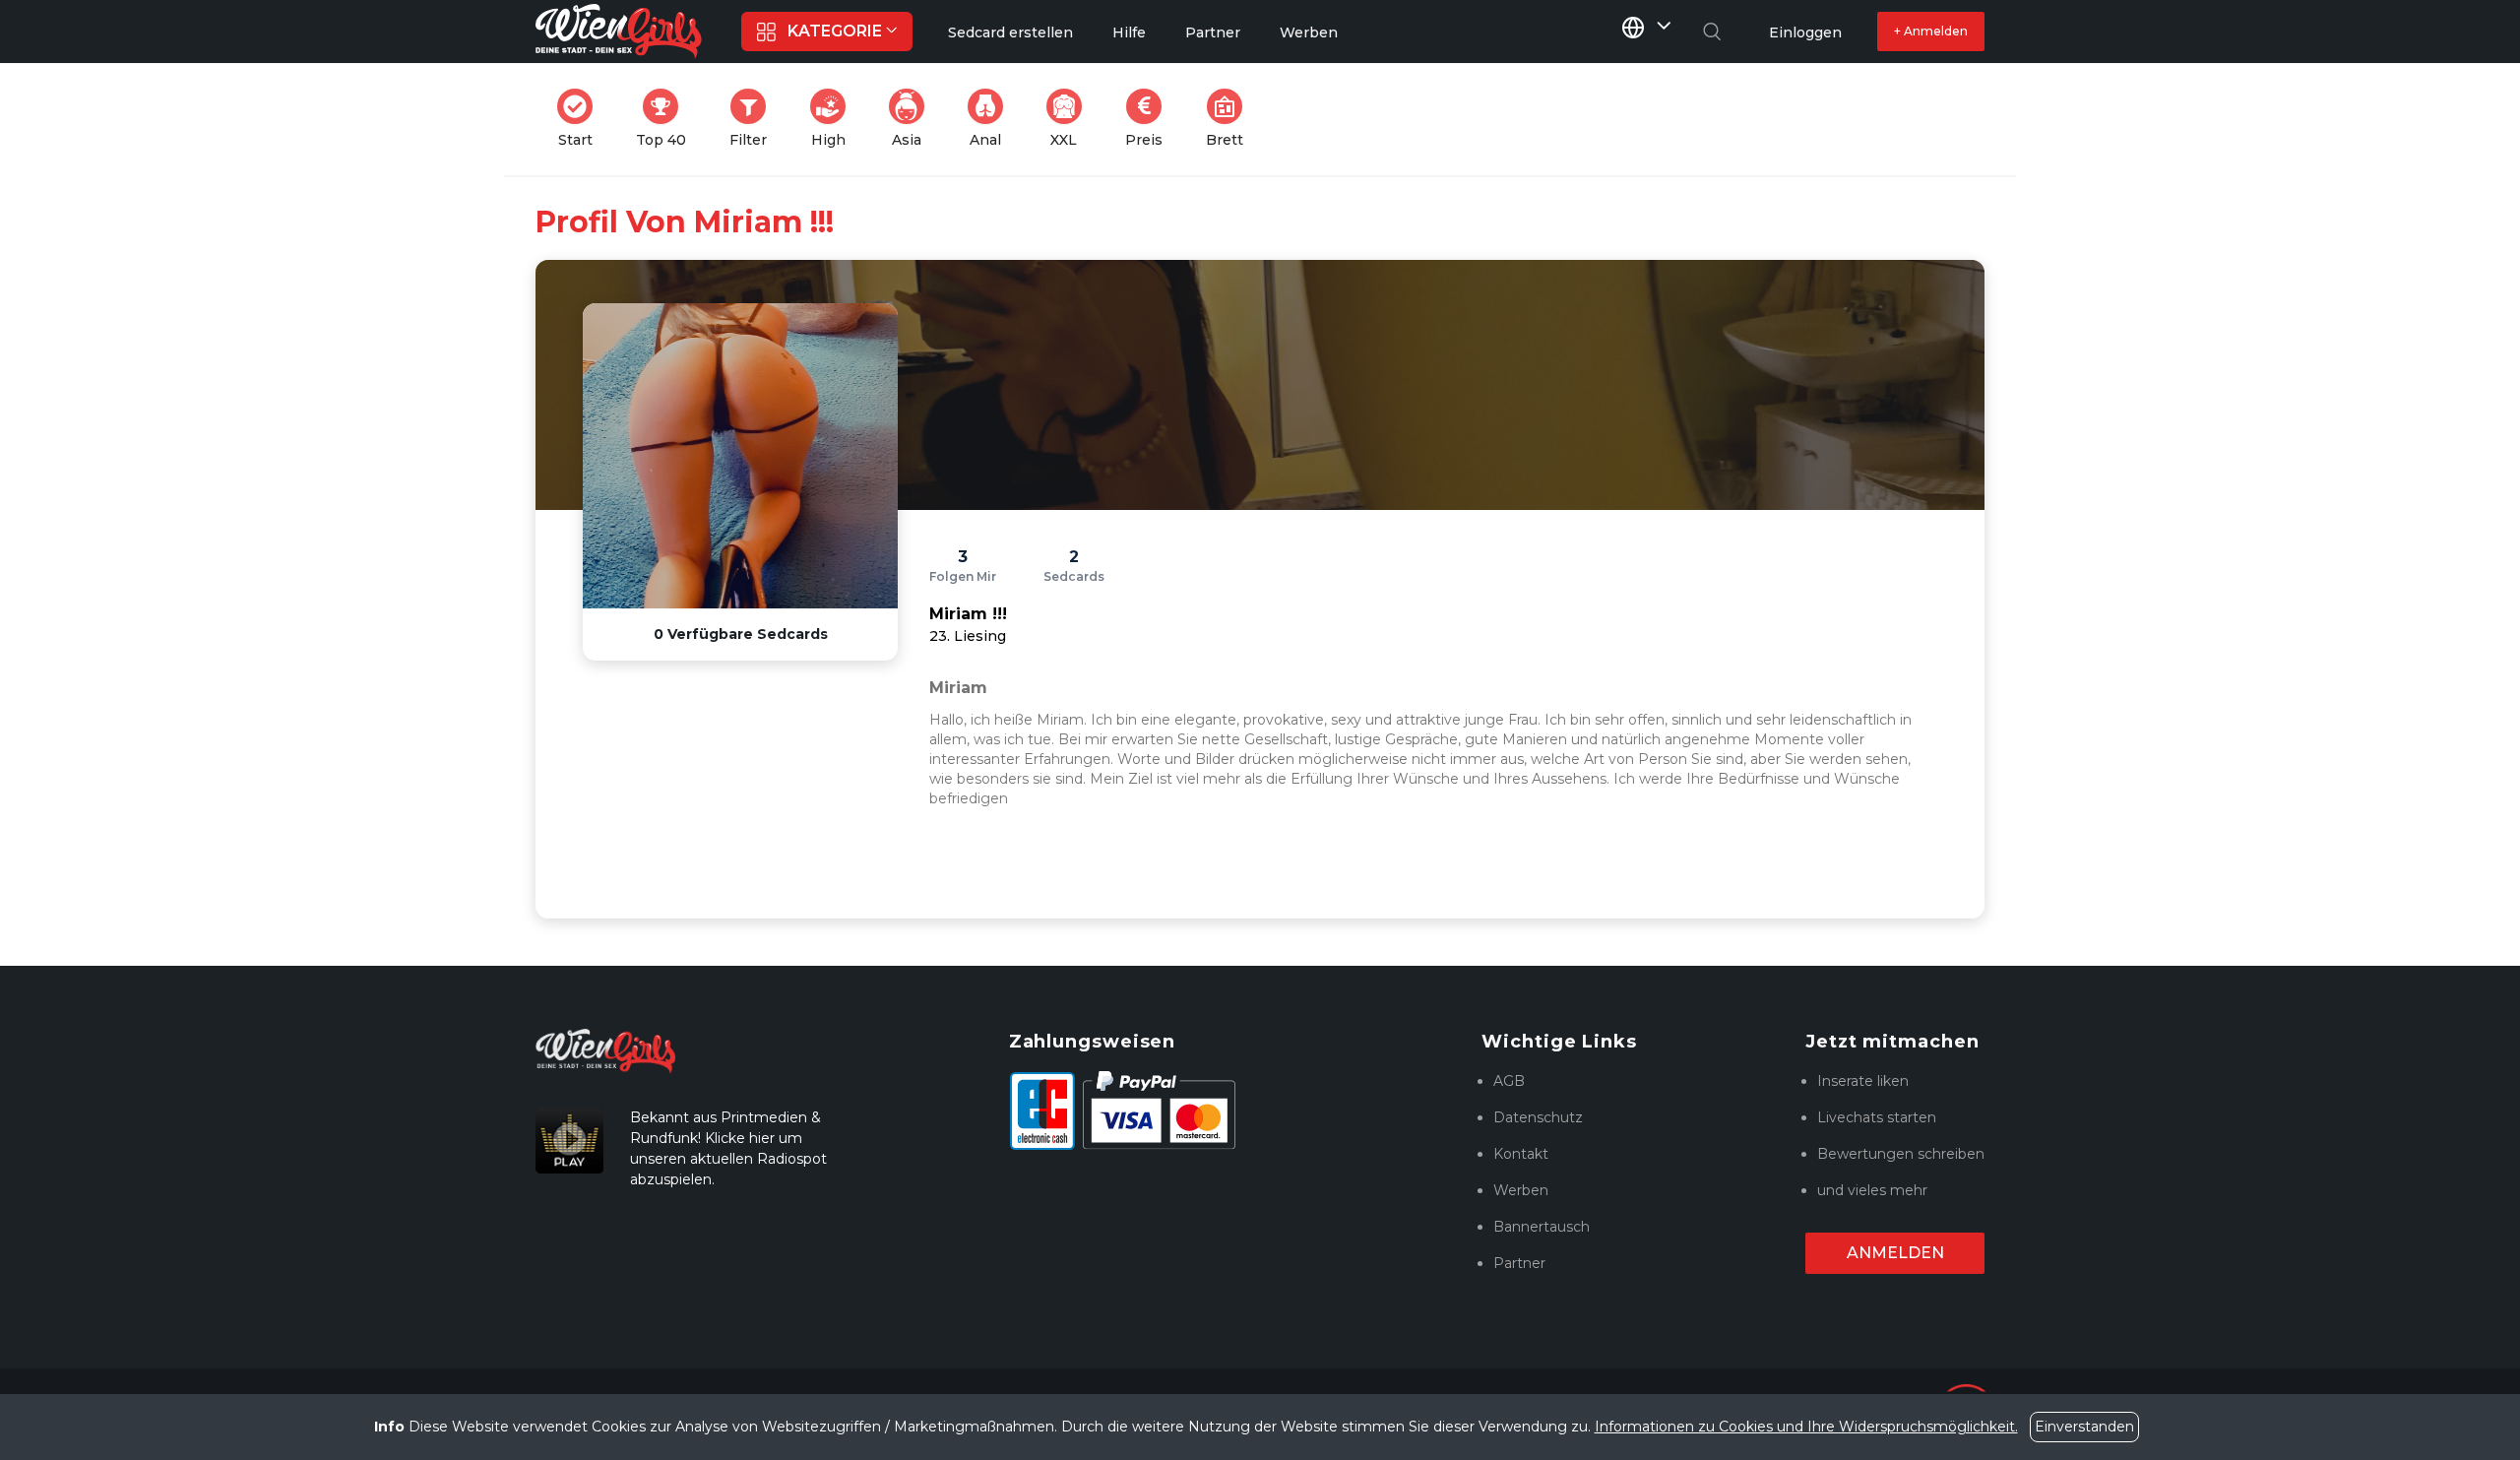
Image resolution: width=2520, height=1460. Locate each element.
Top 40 (667, 119)
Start (581, 119)
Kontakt (1521, 1154)
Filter (754, 119)
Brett (1230, 119)
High (834, 119)
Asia (914, 119)
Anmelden (1895, 1253)
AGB (1509, 1081)
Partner (1519, 1263)
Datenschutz (1538, 1117)
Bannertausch (1542, 1227)
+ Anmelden (1931, 31)
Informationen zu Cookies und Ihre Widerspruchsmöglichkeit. (1806, 1427)
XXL (1070, 119)
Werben (1521, 1190)
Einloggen (1805, 32)
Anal (992, 119)
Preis (1150, 119)
